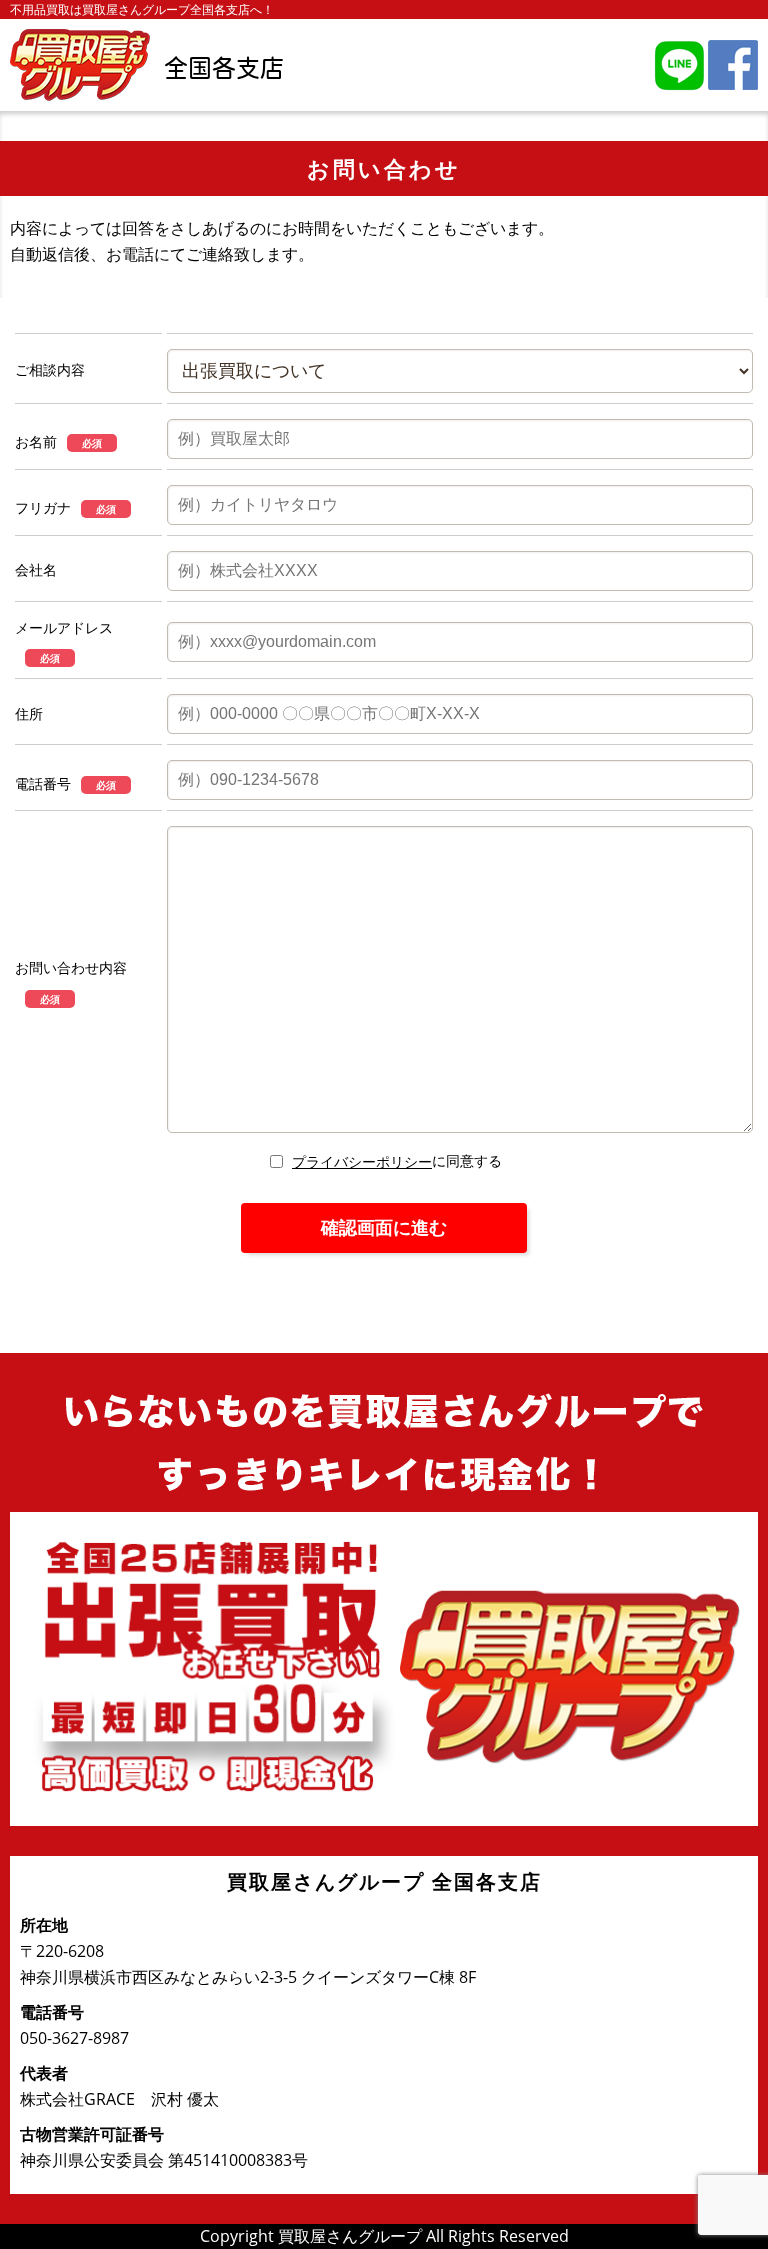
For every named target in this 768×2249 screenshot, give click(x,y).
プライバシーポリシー (362, 1161)
